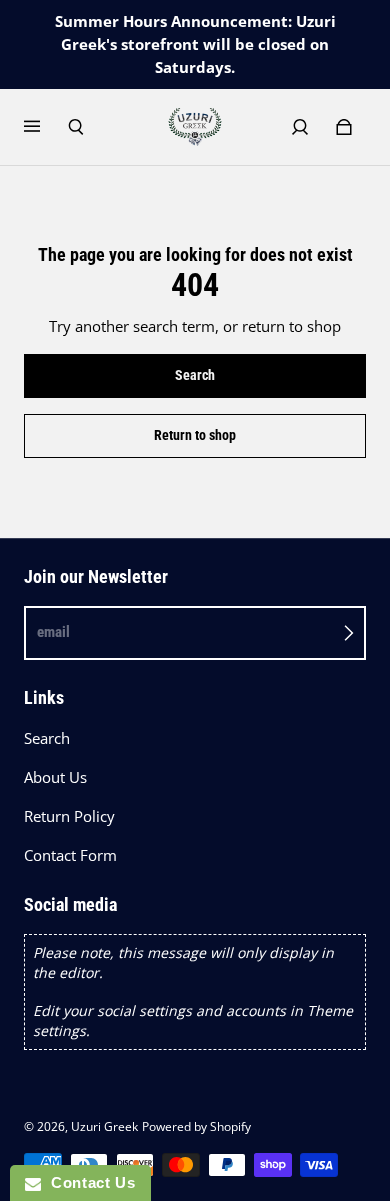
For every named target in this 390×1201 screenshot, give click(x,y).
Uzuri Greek (104, 1126)
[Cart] (344, 127)
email (53, 632)
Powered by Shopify (196, 1126)
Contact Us (88, 1182)
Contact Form (70, 855)
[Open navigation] (46, 127)
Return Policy (69, 816)
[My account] (300, 127)
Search (47, 738)
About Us (55, 777)
